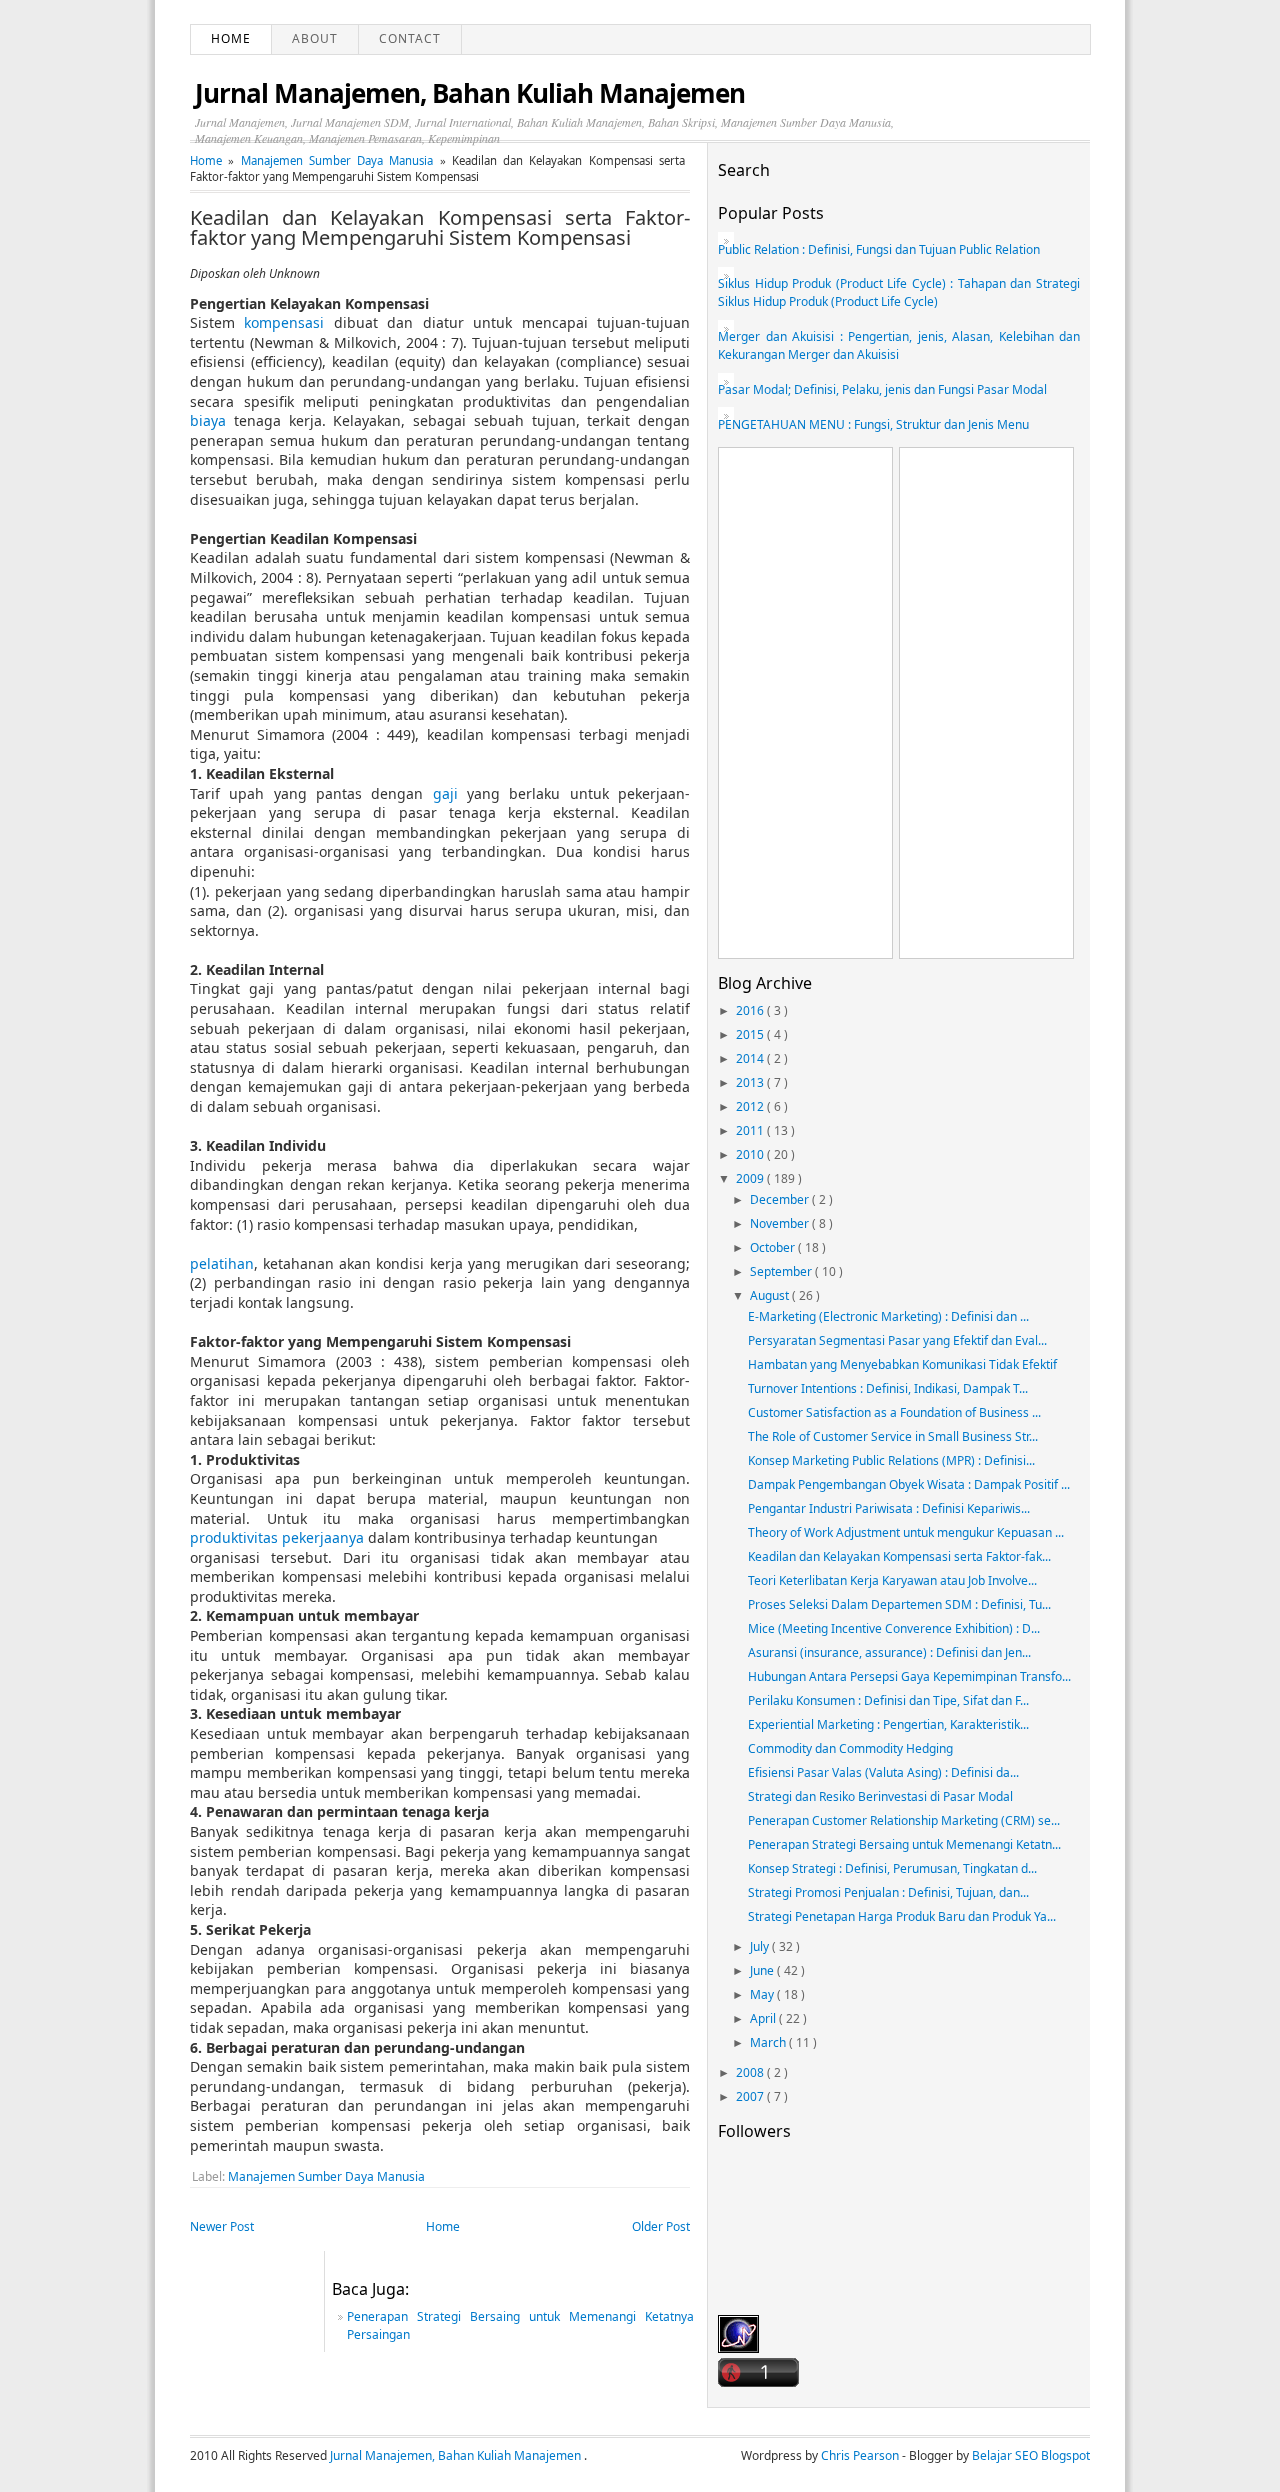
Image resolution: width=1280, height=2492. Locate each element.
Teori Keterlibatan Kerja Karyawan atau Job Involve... (892, 1580)
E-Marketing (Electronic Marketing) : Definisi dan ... (888, 1316)
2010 (751, 1154)
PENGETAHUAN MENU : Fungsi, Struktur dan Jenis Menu (873, 424)
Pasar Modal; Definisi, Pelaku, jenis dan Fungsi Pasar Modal (882, 389)
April (764, 2018)
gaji (445, 793)
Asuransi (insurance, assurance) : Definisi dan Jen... (889, 1652)
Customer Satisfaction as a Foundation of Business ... (894, 1412)
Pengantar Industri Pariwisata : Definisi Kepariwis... (889, 1508)
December (781, 1199)
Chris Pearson (861, 2455)
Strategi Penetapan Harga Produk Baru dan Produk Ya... (902, 1916)
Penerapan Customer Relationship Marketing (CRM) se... (904, 1820)
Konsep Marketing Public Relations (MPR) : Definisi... (891, 1460)
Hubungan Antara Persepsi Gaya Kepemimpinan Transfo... (909, 1676)
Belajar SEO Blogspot (1031, 2455)
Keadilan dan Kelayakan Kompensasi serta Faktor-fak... (899, 1556)
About (315, 38)
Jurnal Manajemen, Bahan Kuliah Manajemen (470, 93)
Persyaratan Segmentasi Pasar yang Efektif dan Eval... (897, 1340)
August (771, 1295)
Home (231, 38)
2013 (751, 1082)
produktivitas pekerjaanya (277, 1537)
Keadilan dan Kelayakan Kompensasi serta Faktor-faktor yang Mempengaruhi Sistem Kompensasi (440, 228)
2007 (751, 2096)
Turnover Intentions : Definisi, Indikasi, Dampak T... (888, 1388)
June (763, 1970)
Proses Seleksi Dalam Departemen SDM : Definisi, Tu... (899, 1604)
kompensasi (284, 322)
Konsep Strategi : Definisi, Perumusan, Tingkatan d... (892, 1868)
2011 (751, 1130)
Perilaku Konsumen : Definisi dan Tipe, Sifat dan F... (888, 1700)
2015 (751, 1034)
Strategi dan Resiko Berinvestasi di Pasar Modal (880, 1796)
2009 (751, 1178)
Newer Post (222, 2226)
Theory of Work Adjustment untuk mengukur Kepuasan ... (906, 1532)
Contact (410, 38)
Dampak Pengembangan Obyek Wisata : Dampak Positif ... (909, 1484)
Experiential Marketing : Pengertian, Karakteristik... (888, 1724)
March (769, 2042)
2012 (751, 1106)
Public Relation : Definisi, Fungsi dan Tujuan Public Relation (879, 249)
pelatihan (222, 1263)
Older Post (661, 2226)
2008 (751, 2072)
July (761, 1946)
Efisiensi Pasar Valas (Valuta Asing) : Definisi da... (883, 1772)
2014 (751, 1058)
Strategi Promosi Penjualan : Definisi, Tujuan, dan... (888, 1892)
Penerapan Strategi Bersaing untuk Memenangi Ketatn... (904, 1844)
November (781, 1223)
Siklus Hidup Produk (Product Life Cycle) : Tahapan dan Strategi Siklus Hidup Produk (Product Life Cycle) (899, 292)
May (763, 1994)
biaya (208, 420)
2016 (751, 1010)
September (782, 1271)
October (774, 1247)
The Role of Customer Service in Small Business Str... (893, 1436)
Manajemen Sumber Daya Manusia (340, 160)
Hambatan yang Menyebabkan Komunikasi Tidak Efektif (902, 1364)
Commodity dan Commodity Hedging (850, 1748)
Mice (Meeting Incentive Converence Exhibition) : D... (894, 1628)
